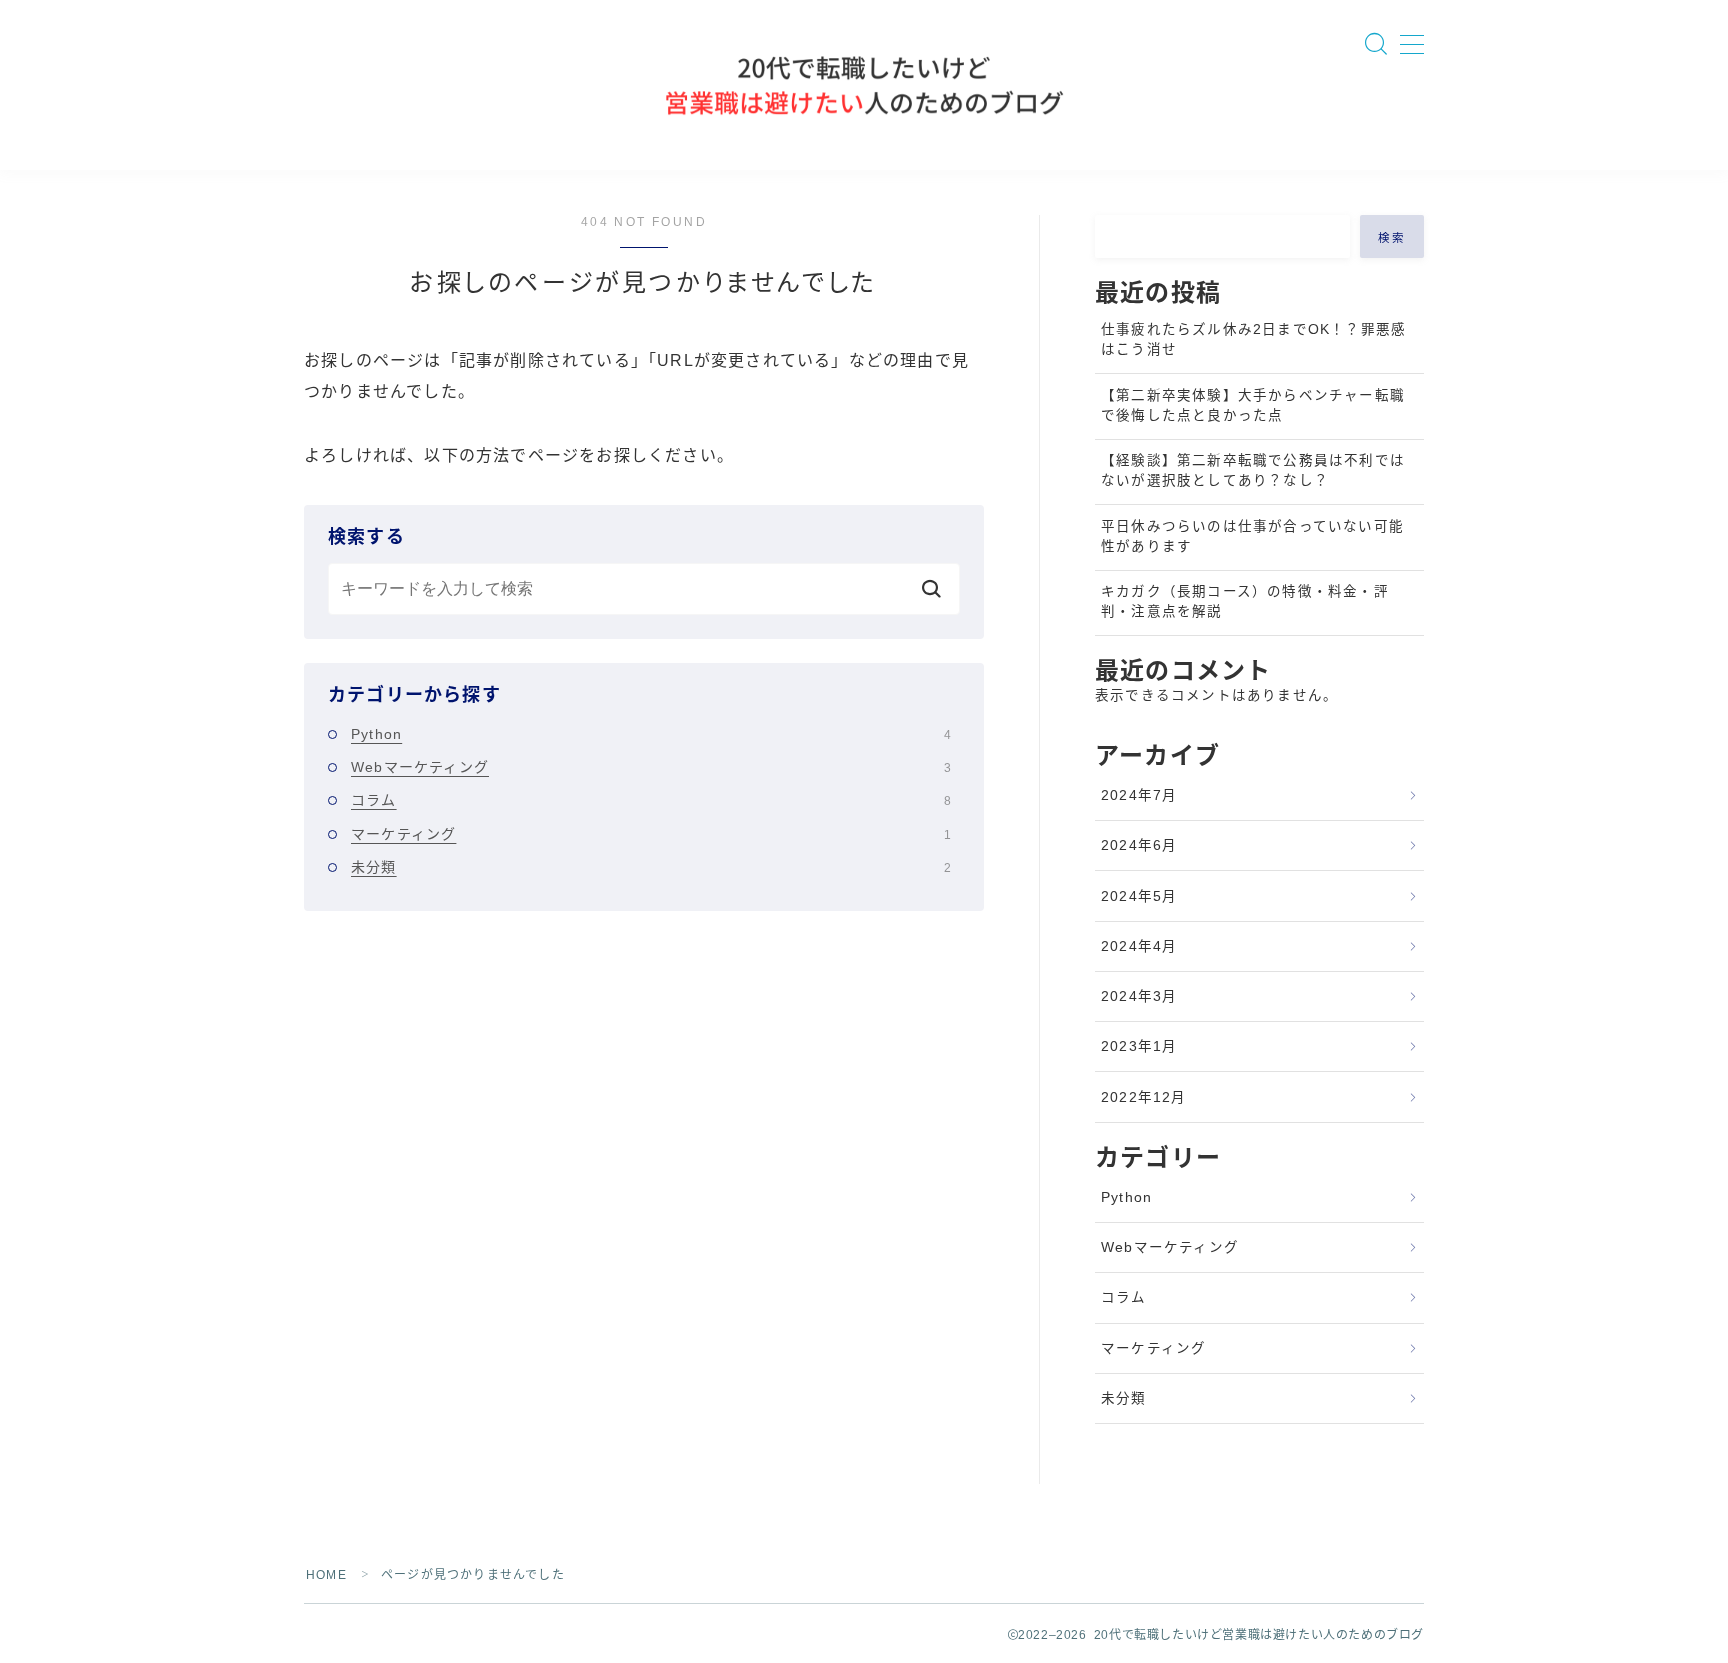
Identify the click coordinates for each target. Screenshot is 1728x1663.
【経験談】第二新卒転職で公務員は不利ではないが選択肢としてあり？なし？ (1253, 470)
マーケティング (651, 834)
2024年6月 (1139, 845)
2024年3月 (1139, 996)
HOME (326, 1575)
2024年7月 (1139, 795)
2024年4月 (1139, 946)
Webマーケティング (651, 767)
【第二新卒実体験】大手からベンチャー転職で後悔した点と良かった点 (1253, 405)
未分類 (651, 867)
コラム (651, 800)
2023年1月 (1139, 1046)
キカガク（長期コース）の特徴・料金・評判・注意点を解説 (1245, 601)
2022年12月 (1144, 1097)
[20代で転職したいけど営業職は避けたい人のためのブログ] (864, 85)
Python (651, 734)
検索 (1392, 238)
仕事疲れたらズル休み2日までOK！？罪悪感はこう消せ (1253, 339)
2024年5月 (1139, 896)
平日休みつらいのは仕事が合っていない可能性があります (1252, 536)
